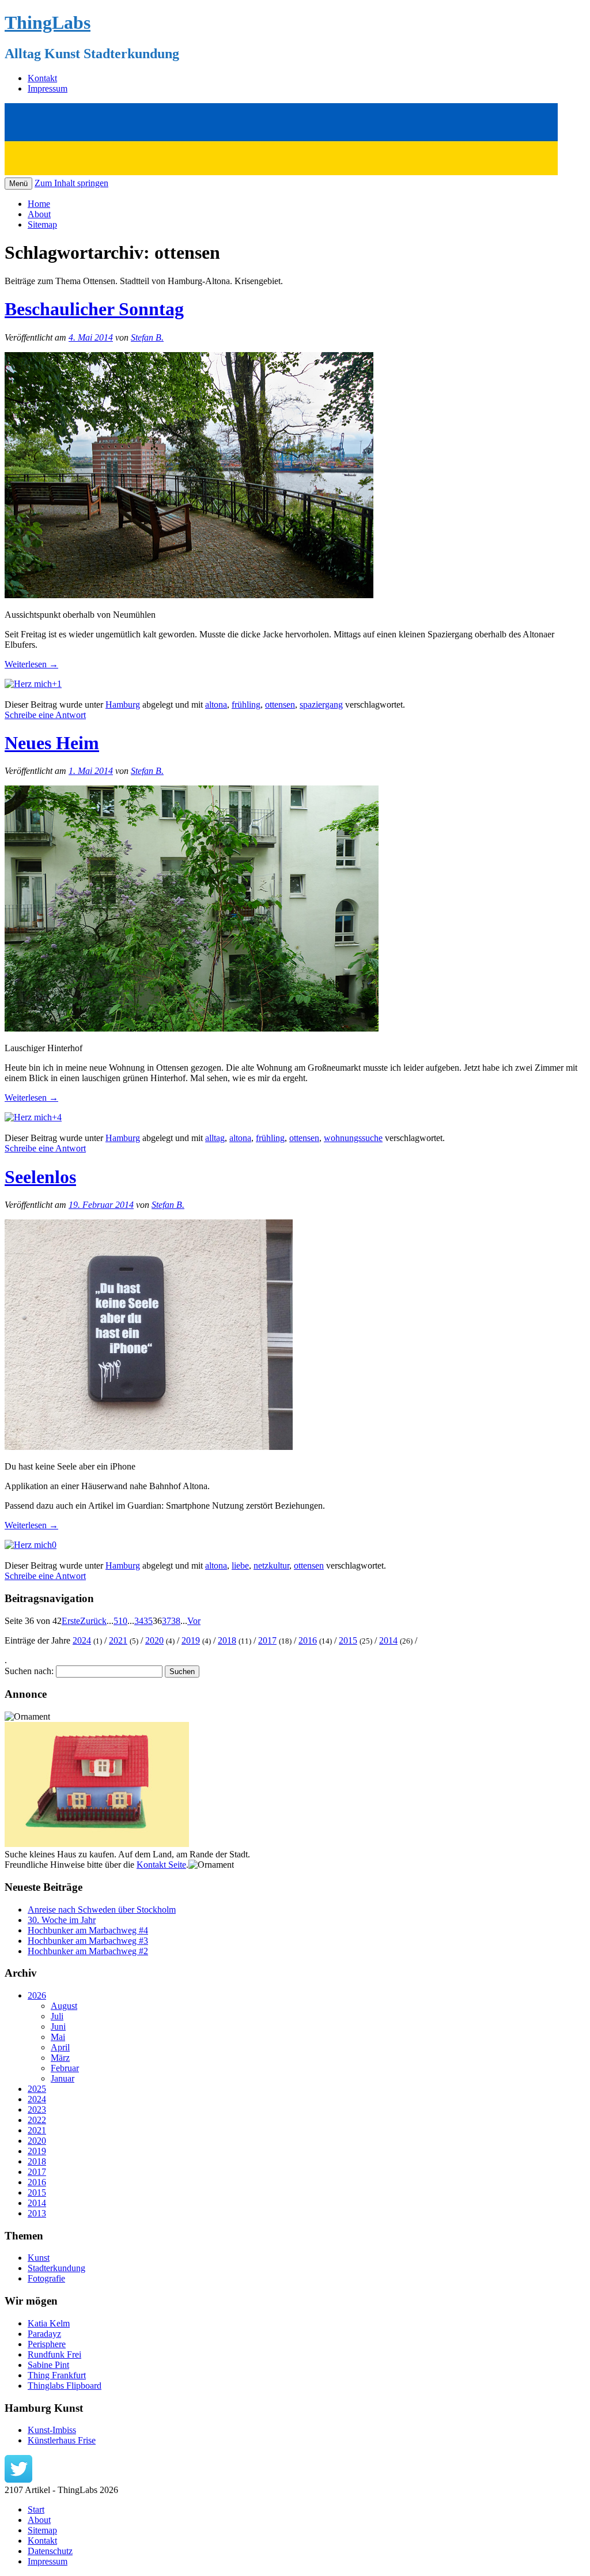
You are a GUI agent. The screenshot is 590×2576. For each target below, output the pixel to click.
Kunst (39, 2258)
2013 (37, 2213)
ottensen (280, 705)
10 (123, 1621)
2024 (82, 1640)
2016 (308, 1640)
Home (39, 204)
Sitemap (42, 224)
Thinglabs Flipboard (65, 2386)
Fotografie (46, 2278)
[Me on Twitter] (18, 2479)
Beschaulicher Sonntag (94, 309)
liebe (240, 1565)
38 (176, 1621)
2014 (388, 1640)
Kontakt (42, 78)
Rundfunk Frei (54, 2354)
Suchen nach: (29, 1671)
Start (36, 2509)
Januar (63, 2078)
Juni (58, 2027)
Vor (194, 1621)
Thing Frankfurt (57, 2375)
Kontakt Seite (161, 1865)
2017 (267, 1640)
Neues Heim (52, 743)
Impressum (48, 88)
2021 (118, 1640)
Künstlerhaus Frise (62, 2440)
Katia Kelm (49, 2323)
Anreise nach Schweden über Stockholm (102, 1910)
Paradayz (44, 2334)
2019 (191, 1640)
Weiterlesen (31, 664)
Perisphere (47, 2344)
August (64, 2006)
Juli (57, 2016)
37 (167, 1621)
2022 (37, 2120)
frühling (246, 705)
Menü (18, 184)
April (60, 2047)
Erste (71, 1621)
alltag (215, 1138)
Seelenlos (40, 1177)
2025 (37, 2089)
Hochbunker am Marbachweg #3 (88, 1941)
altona (216, 705)
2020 (154, 1640)
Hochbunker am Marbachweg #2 (88, 1951)
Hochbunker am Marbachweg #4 (88, 1930)
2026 (37, 1995)
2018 (227, 1640)
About (39, 214)
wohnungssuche (353, 1138)
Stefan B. (147, 337)
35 (148, 1621)
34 (139, 1621)
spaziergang (321, 705)
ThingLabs (48, 22)
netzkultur (271, 1565)
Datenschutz (50, 2551)
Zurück (93, 1621)
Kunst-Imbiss (52, 2430)
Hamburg (123, 705)
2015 (348, 1640)
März (60, 2058)
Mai (58, 2037)
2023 (37, 2109)
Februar (65, 2068)
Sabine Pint (48, 2365)
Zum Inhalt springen (71, 183)
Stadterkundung (56, 2268)
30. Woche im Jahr (62, 1920)
